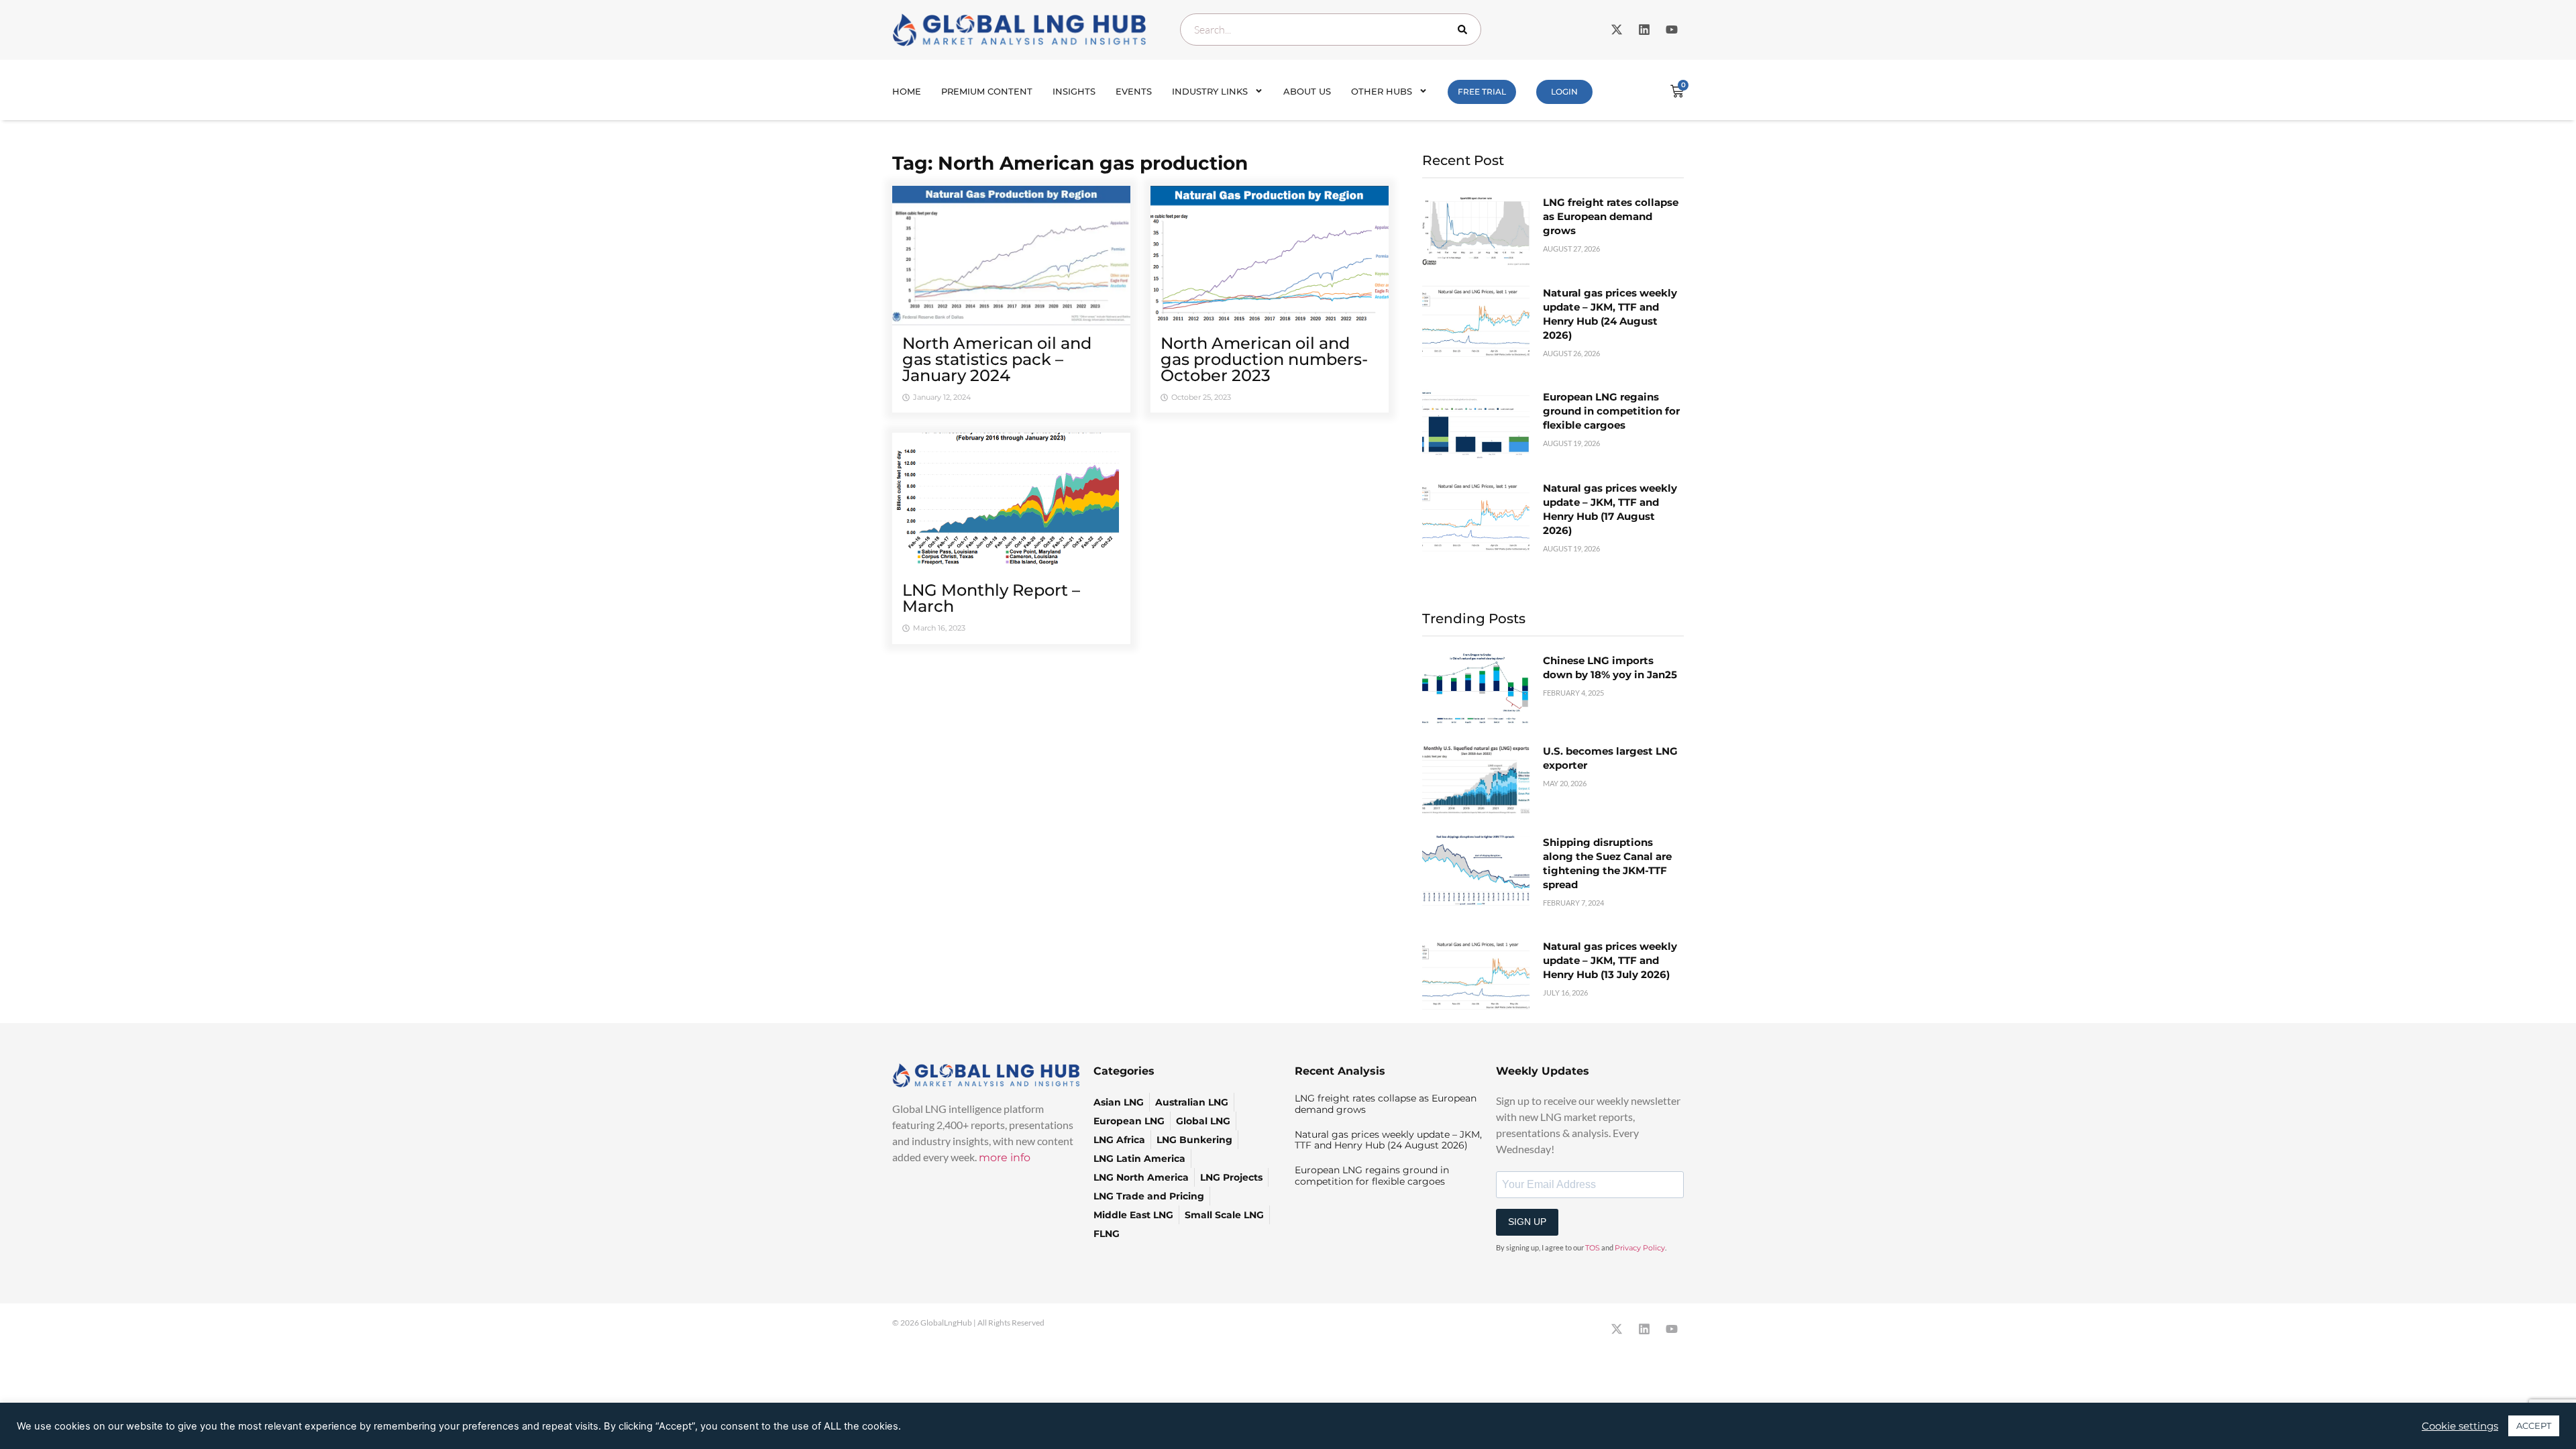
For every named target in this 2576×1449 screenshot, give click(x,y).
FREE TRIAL (1482, 92)
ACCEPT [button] (2534, 1426)
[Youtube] (1672, 30)
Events (1134, 91)
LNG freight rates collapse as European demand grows (1611, 216)
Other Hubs (1382, 91)
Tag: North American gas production (1070, 163)
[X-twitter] (1617, 30)
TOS (1593, 1248)
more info (1005, 1158)
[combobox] (1331, 30)
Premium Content (987, 91)
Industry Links (1210, 91)
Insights (1074, 91)
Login (1564, 92)
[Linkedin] (1644, 30)
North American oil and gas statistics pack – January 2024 (997, 359)
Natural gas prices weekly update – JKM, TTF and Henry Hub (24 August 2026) (1388, 1140)
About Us (1307, 91)
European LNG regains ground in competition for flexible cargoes (1611, 411)
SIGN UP (1527, 1222)
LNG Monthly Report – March (991, 598)
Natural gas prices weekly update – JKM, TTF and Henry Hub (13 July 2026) (1610, 960)
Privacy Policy (1640, 1248)
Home (907, 91)
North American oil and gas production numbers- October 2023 (1264, 359)
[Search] (1465, 30)
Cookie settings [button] (2460, 1426)
